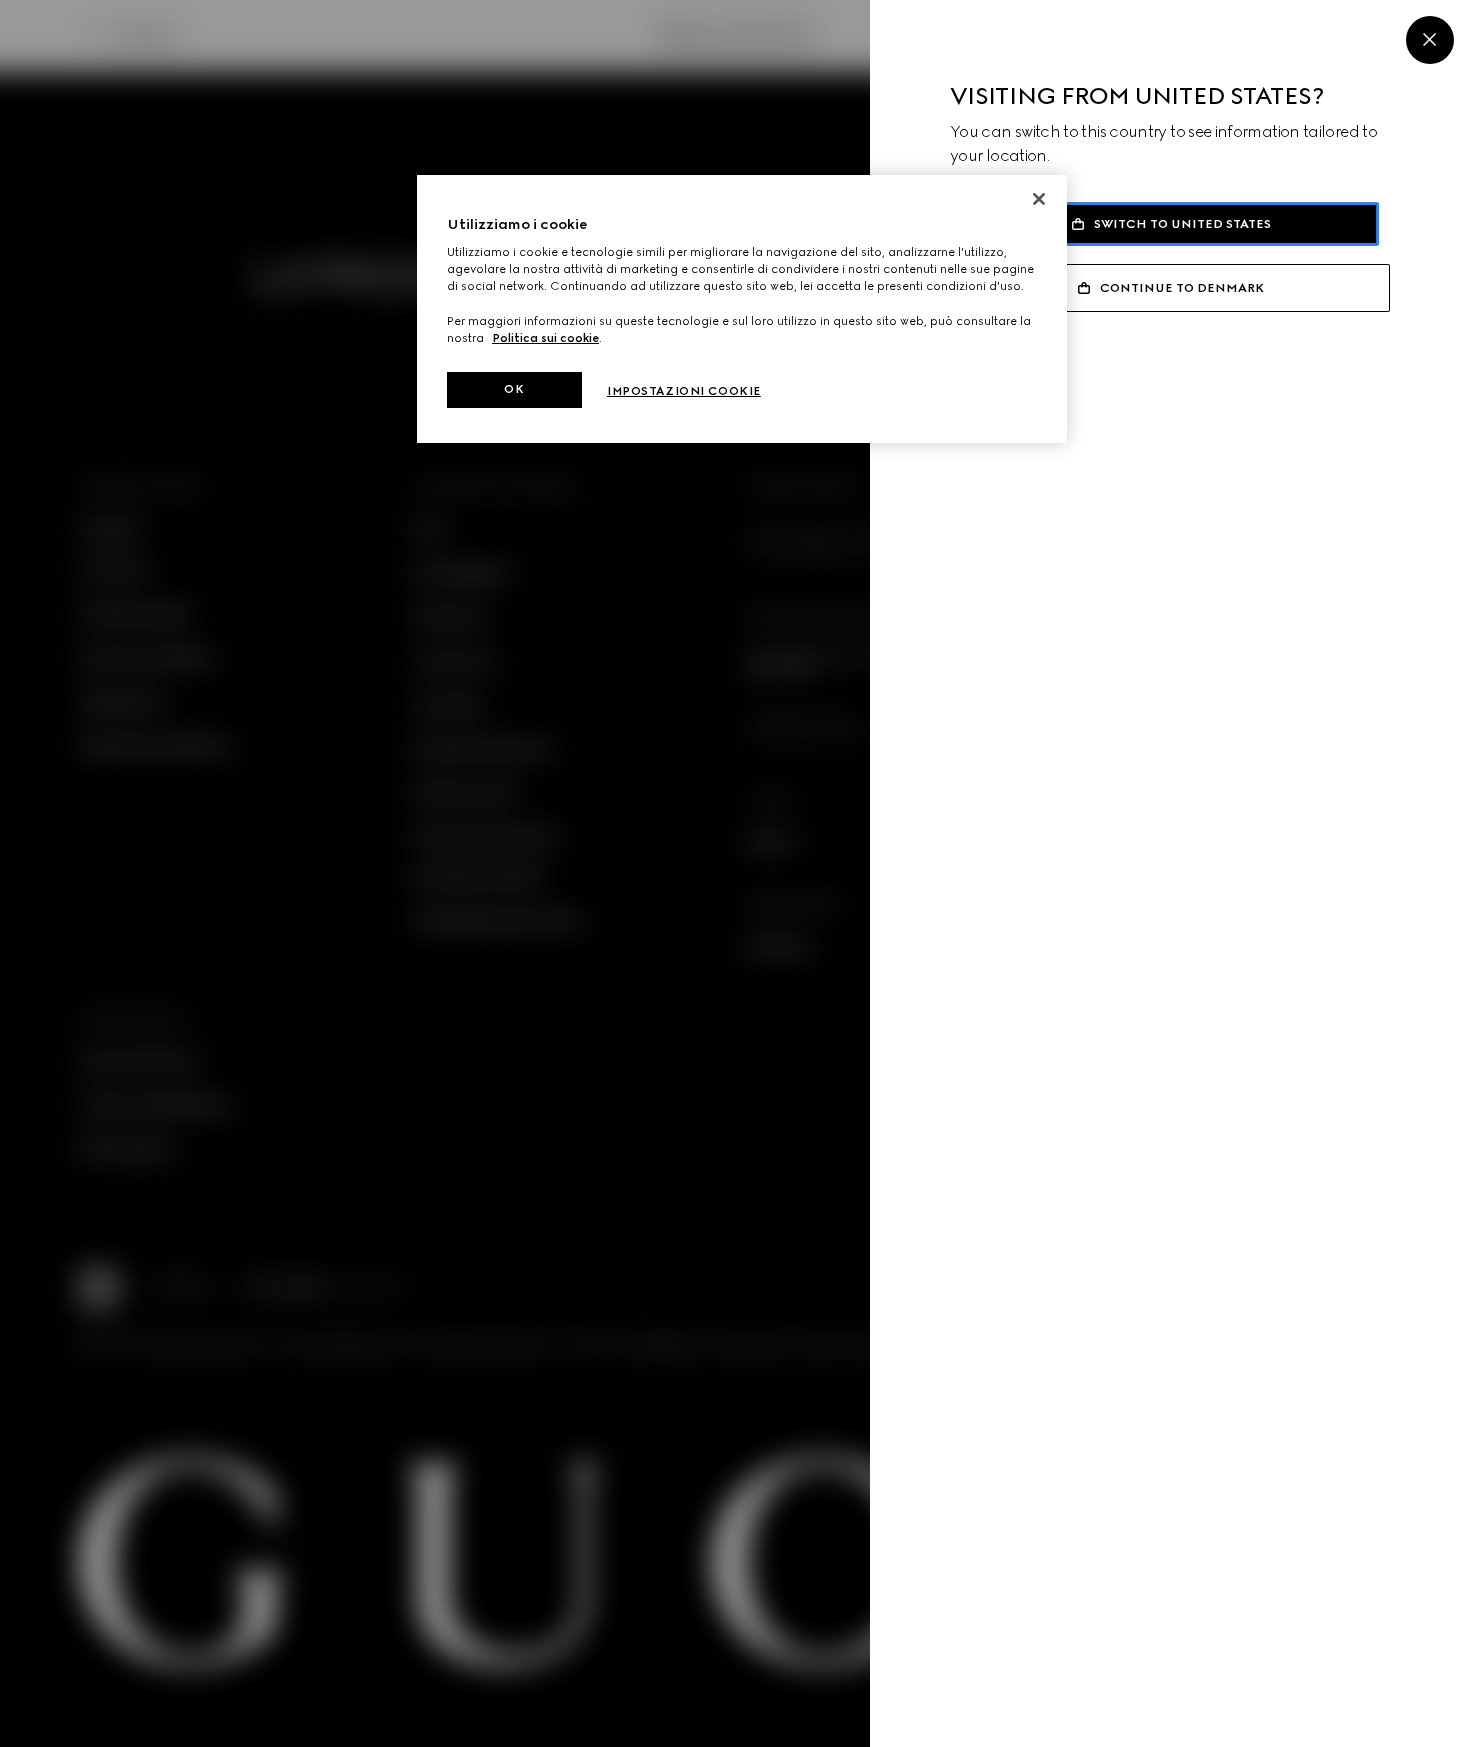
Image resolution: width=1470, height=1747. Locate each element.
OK (514, 389)
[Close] (1430, 40)
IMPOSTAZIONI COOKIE (684, 391)
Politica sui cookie (545, 338)
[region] (742, 309)
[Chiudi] (1039, 199)
